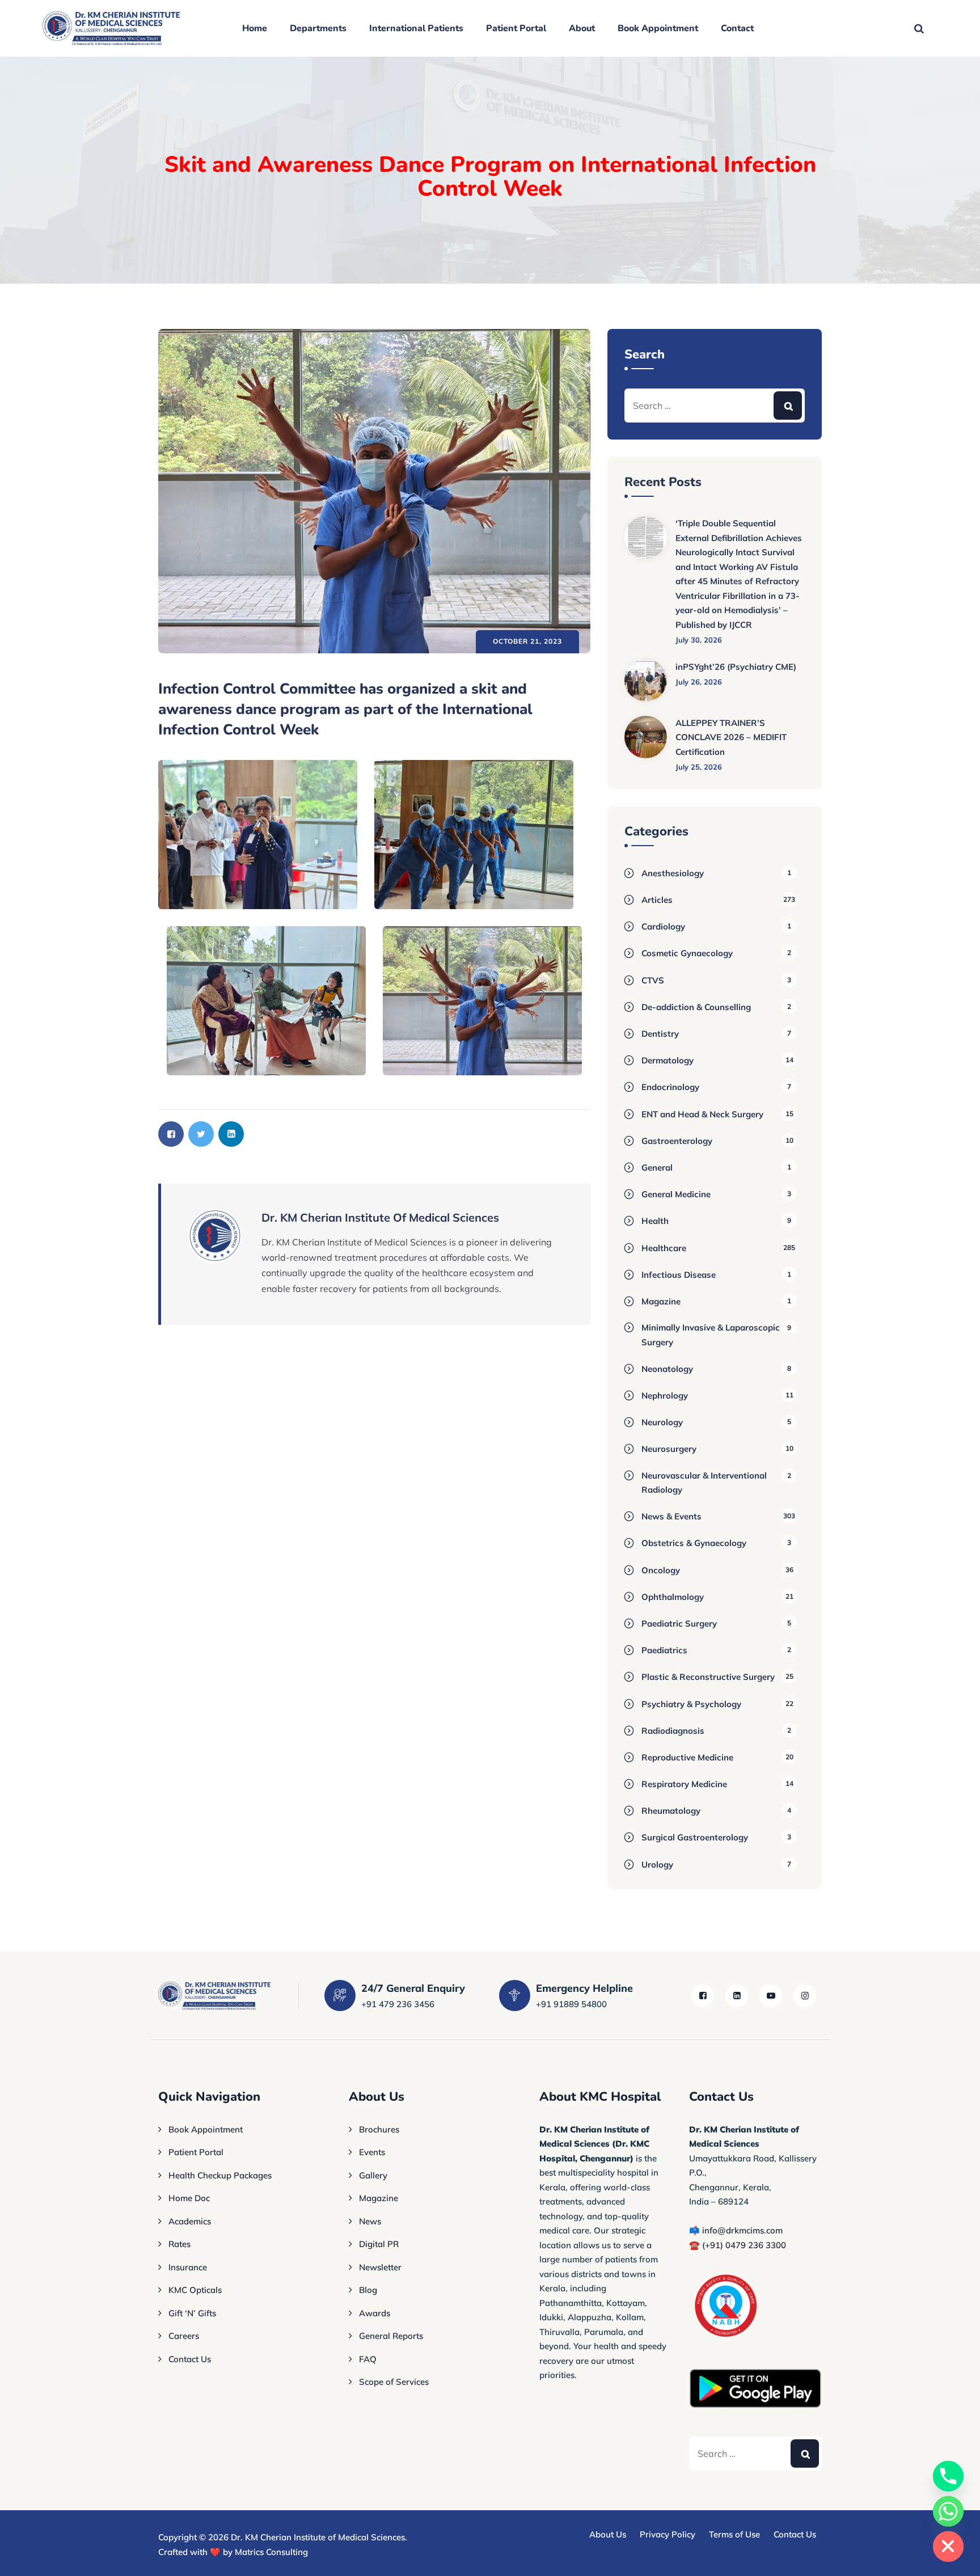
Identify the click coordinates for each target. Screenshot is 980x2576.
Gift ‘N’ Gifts (192, 2313)
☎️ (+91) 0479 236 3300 (738, 2245)
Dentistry (660, 1034)
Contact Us (190, 2359)
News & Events (671, 1516)
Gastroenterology (677, 1141)
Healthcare (664, 1248)
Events (372, 2152)
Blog (368, 2290)
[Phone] (948, 2476)
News (370, 2221)
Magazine (661, 1301)
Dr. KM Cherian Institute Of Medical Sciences (380, 1217)
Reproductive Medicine (687, 1757)
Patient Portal (516, 28)
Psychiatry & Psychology (691, 1704)
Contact (737, 28)
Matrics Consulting (271, 2552)
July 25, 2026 (699, 767)
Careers (184, 2336)
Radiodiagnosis (673, 1731)
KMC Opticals (195, 2290)
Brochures (379, 2129)
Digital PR (379, 2244)
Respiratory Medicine (684, 1784)
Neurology (662, 1422)
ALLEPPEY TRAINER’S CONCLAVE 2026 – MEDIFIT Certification (731, 737)
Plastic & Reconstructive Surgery (708, 1677)
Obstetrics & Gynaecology (694, 1543)
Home (255, 28)
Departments (318, 28)
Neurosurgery (669, 1449)
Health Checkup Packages (220, 2175)
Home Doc (189, 2198)
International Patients (416, 28)
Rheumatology (671, 1811)
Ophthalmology (673, 1597)
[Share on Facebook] (171, 1134)
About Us (608, 2534)
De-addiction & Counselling (696, 1007)
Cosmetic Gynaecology (687, 953)
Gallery (373, 2175)
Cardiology (663, 926)
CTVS (653, 980)
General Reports (391, 2336)
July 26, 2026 (699, 682)
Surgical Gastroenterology (695, 1837)
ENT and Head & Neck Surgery (702, 1114)
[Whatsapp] (948, 2511)
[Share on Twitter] (201, 1134)
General (657, 1167)
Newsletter (380, 2267)
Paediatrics (664, 1650)
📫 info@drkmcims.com (736, 2230)
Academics (190, 2221)
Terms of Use (734, 2534)
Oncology (661, 1570)
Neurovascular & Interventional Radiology (704, 1483)
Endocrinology (670, 1087)
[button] (258, 835)
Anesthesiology (673, 873)
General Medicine (676, 1194)
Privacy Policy (668, 2534)
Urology (657, 1865)
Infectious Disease (679, 1275)
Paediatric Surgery (679, 1623)
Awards (375, 2313)
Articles (657, 900)
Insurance (188, 2267)
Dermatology (668, 1060)
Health (655, 1221)
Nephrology (665, 1395)
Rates (179, 2244)
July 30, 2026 (699, 640)
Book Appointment (658, 28)
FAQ (368, 2359)
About (582, 28)
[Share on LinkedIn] (231, 1134)
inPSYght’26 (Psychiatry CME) (736, 667)
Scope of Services (394, 2382)
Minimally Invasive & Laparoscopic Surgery (711, 1335)
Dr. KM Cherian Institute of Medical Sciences (318, 2537)
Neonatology (667, 1369)
